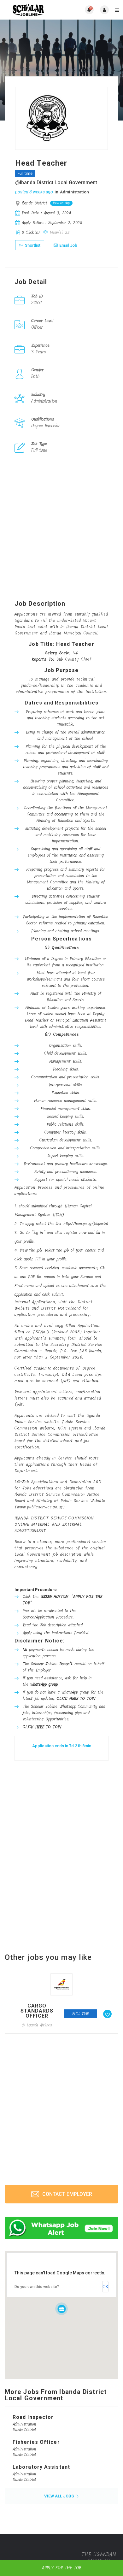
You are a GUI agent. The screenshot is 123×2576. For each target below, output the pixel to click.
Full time (25, 174)
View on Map (61, 203)
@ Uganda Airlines (37, 2025)
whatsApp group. (44, 1684)
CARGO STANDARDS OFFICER (37, 2011)
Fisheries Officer (36, 2442)
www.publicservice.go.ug (40, 1507)
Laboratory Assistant (41, 2467)
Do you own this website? (37, 2287)
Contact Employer (67, 2194)
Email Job (68, 245)
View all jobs (59, 2496)
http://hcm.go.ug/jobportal (86, 1224)
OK (105, 2287)
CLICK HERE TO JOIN (76, 1698)
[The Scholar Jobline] (33, 10)
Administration (74, 192)
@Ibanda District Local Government (56, 183)
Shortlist (32, 245)
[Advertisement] (61, 528)
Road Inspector (33, 2417)
